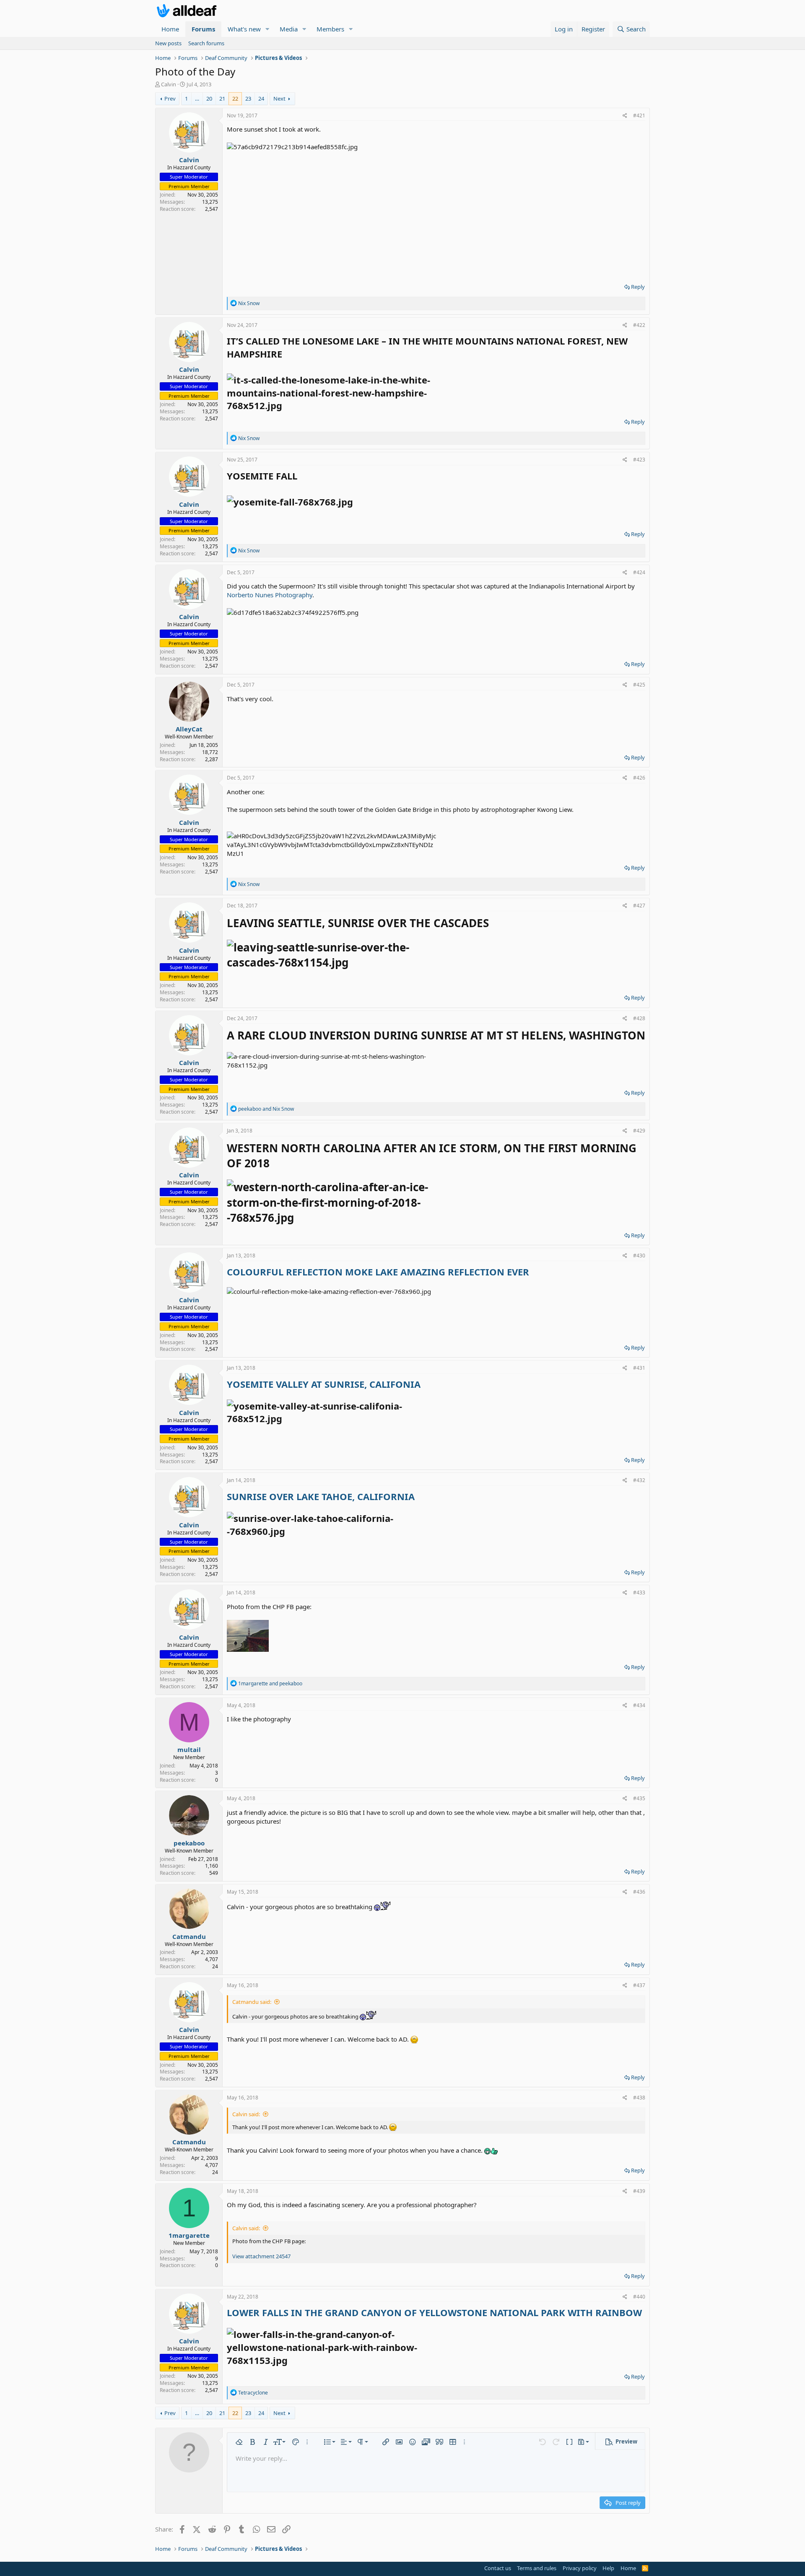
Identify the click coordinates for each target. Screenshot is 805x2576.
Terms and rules (537, 2568)
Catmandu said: (252, 2002)
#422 (639, 325)
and (266, 1109)
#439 (639, 2191)
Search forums (206, 43)
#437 (639, 1985)
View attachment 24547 (261, 2256)
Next (279, 98)
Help (608, 2568)
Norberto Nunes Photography (270, 595)
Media (289, 29)
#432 (639, 1480)
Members (330, 29)
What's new (244, 29)
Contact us (498, 2568)
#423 (639, 460)
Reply (638, 287)
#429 (639, 1131)
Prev (170, 98)
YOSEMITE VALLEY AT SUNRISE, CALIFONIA (324, 1384)
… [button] (197, 98)
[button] (267, 29)
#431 (639, 1368)
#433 (639, 1593)
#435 (639, 1798)
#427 (639, 906)
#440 (639, 2297)
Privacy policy (580, 2568)
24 (261, 98)
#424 (639, 572)
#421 (639, 115)
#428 (639, 1018)
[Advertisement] (436, 214)
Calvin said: (246, 2114)
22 (235, 98)
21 (222, 98)
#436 (639, 1892)
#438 (639, 2098)
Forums (203, 29)
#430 (639, 1256)
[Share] (625, 116)
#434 (639, 1705)
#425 (639, 685)
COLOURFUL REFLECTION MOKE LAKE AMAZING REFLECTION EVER (378, 1272)
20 (209, 98)
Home (170, 29)
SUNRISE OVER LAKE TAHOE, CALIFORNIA (321, 1496)
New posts (168, 43)
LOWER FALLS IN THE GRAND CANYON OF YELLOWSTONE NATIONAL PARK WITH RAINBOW (434, 2312)
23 (248, 98)
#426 (639, 778)
